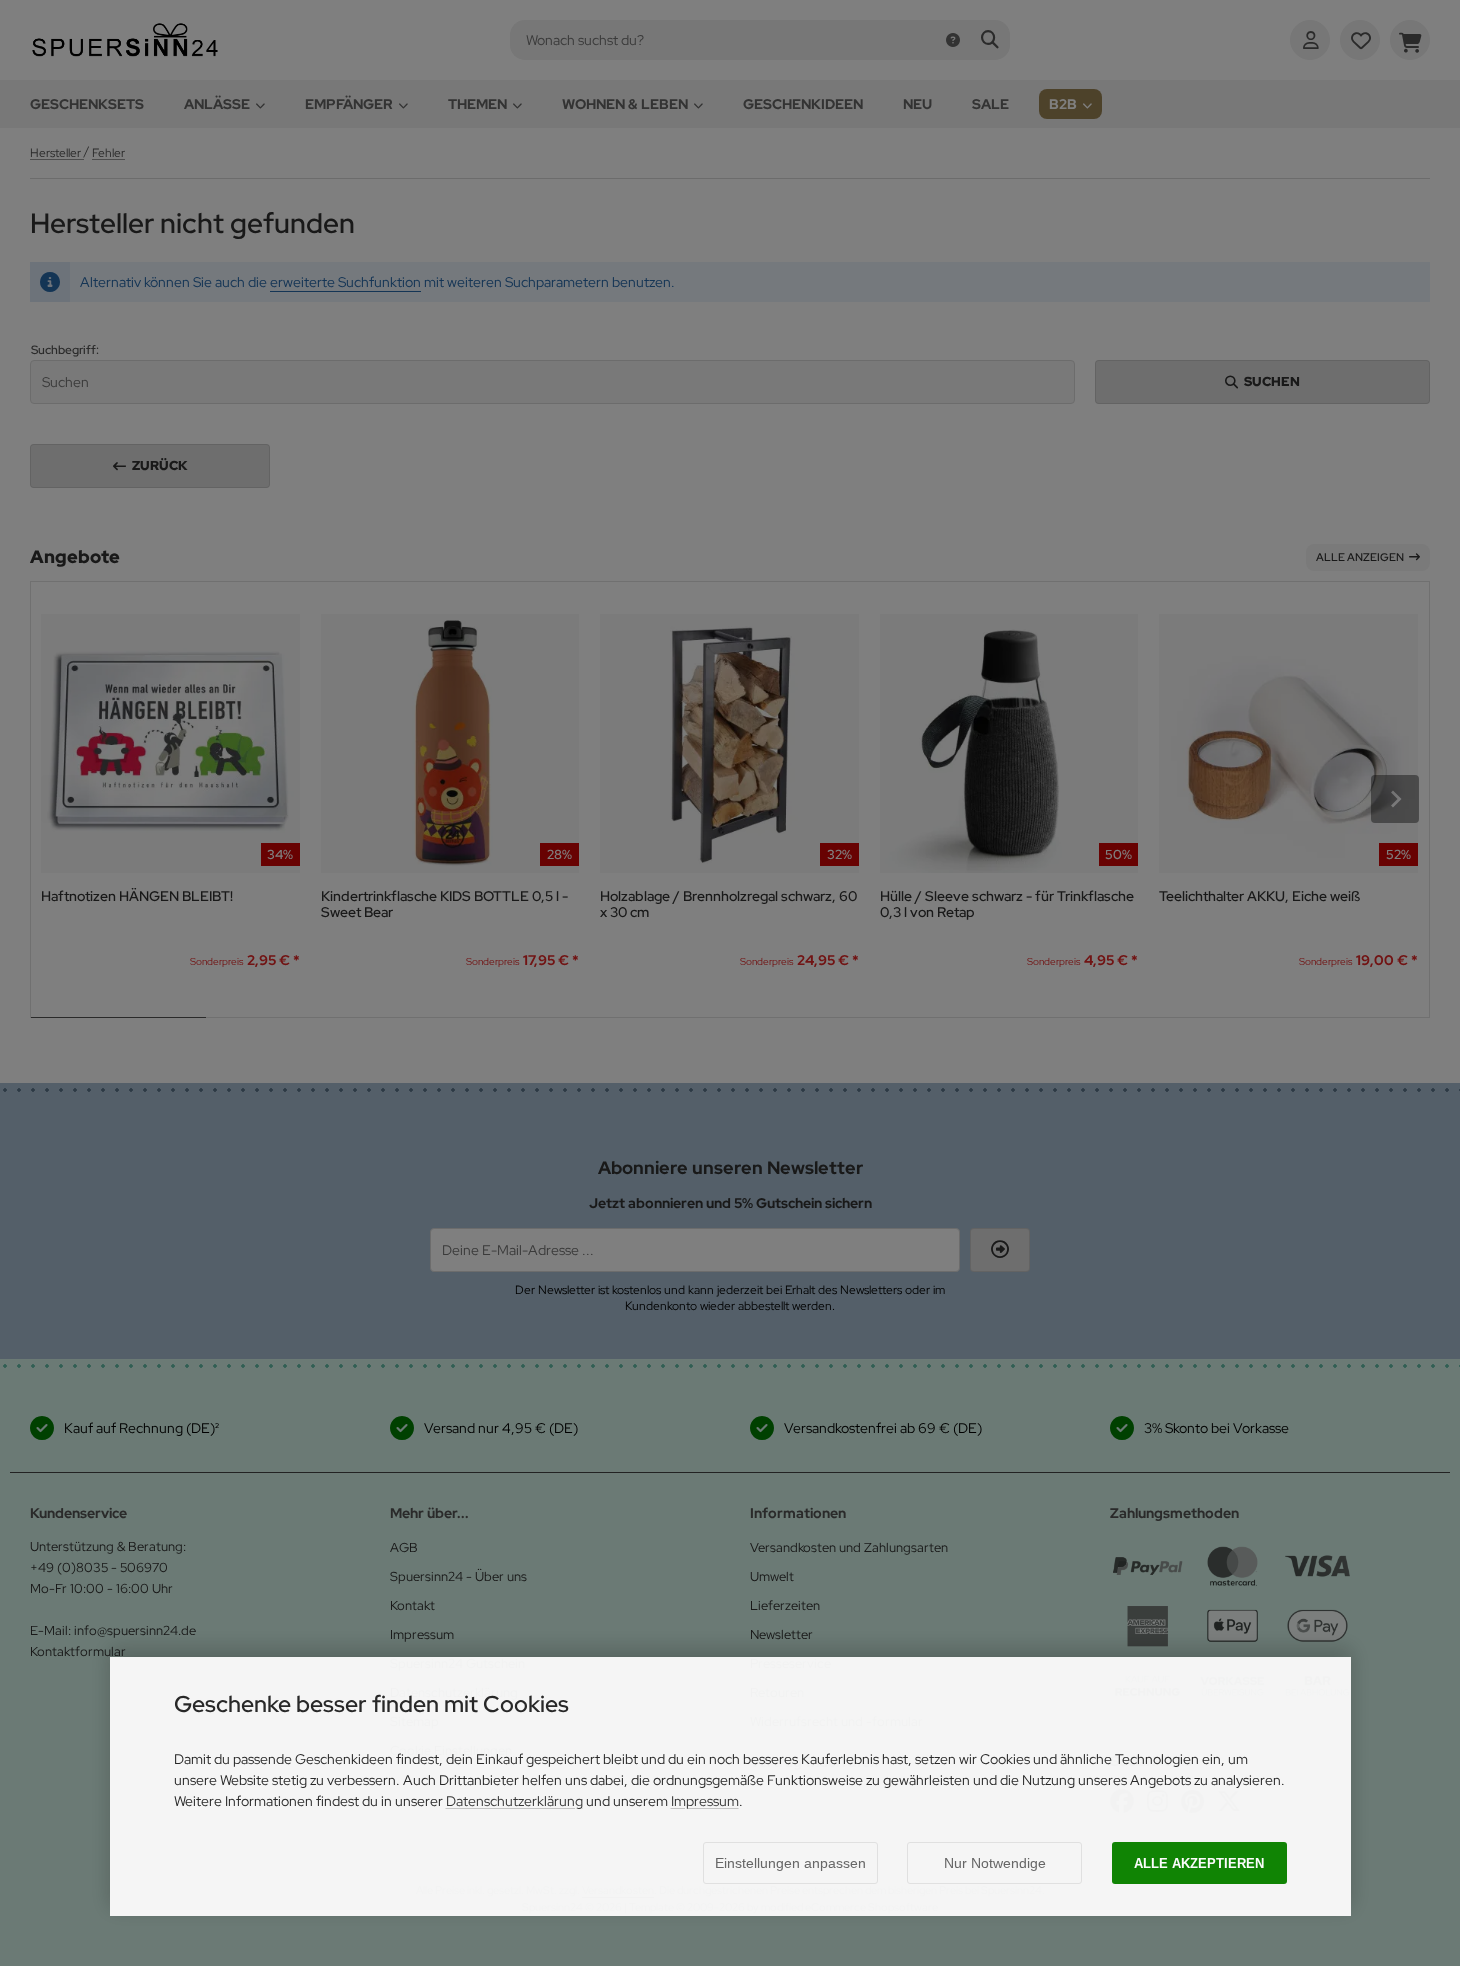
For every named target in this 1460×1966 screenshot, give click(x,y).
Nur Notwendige (995, 1863)
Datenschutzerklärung (514, 1801)
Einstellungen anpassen (790, 1863)
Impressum (705, 1801)
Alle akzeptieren (1199, 1863)
